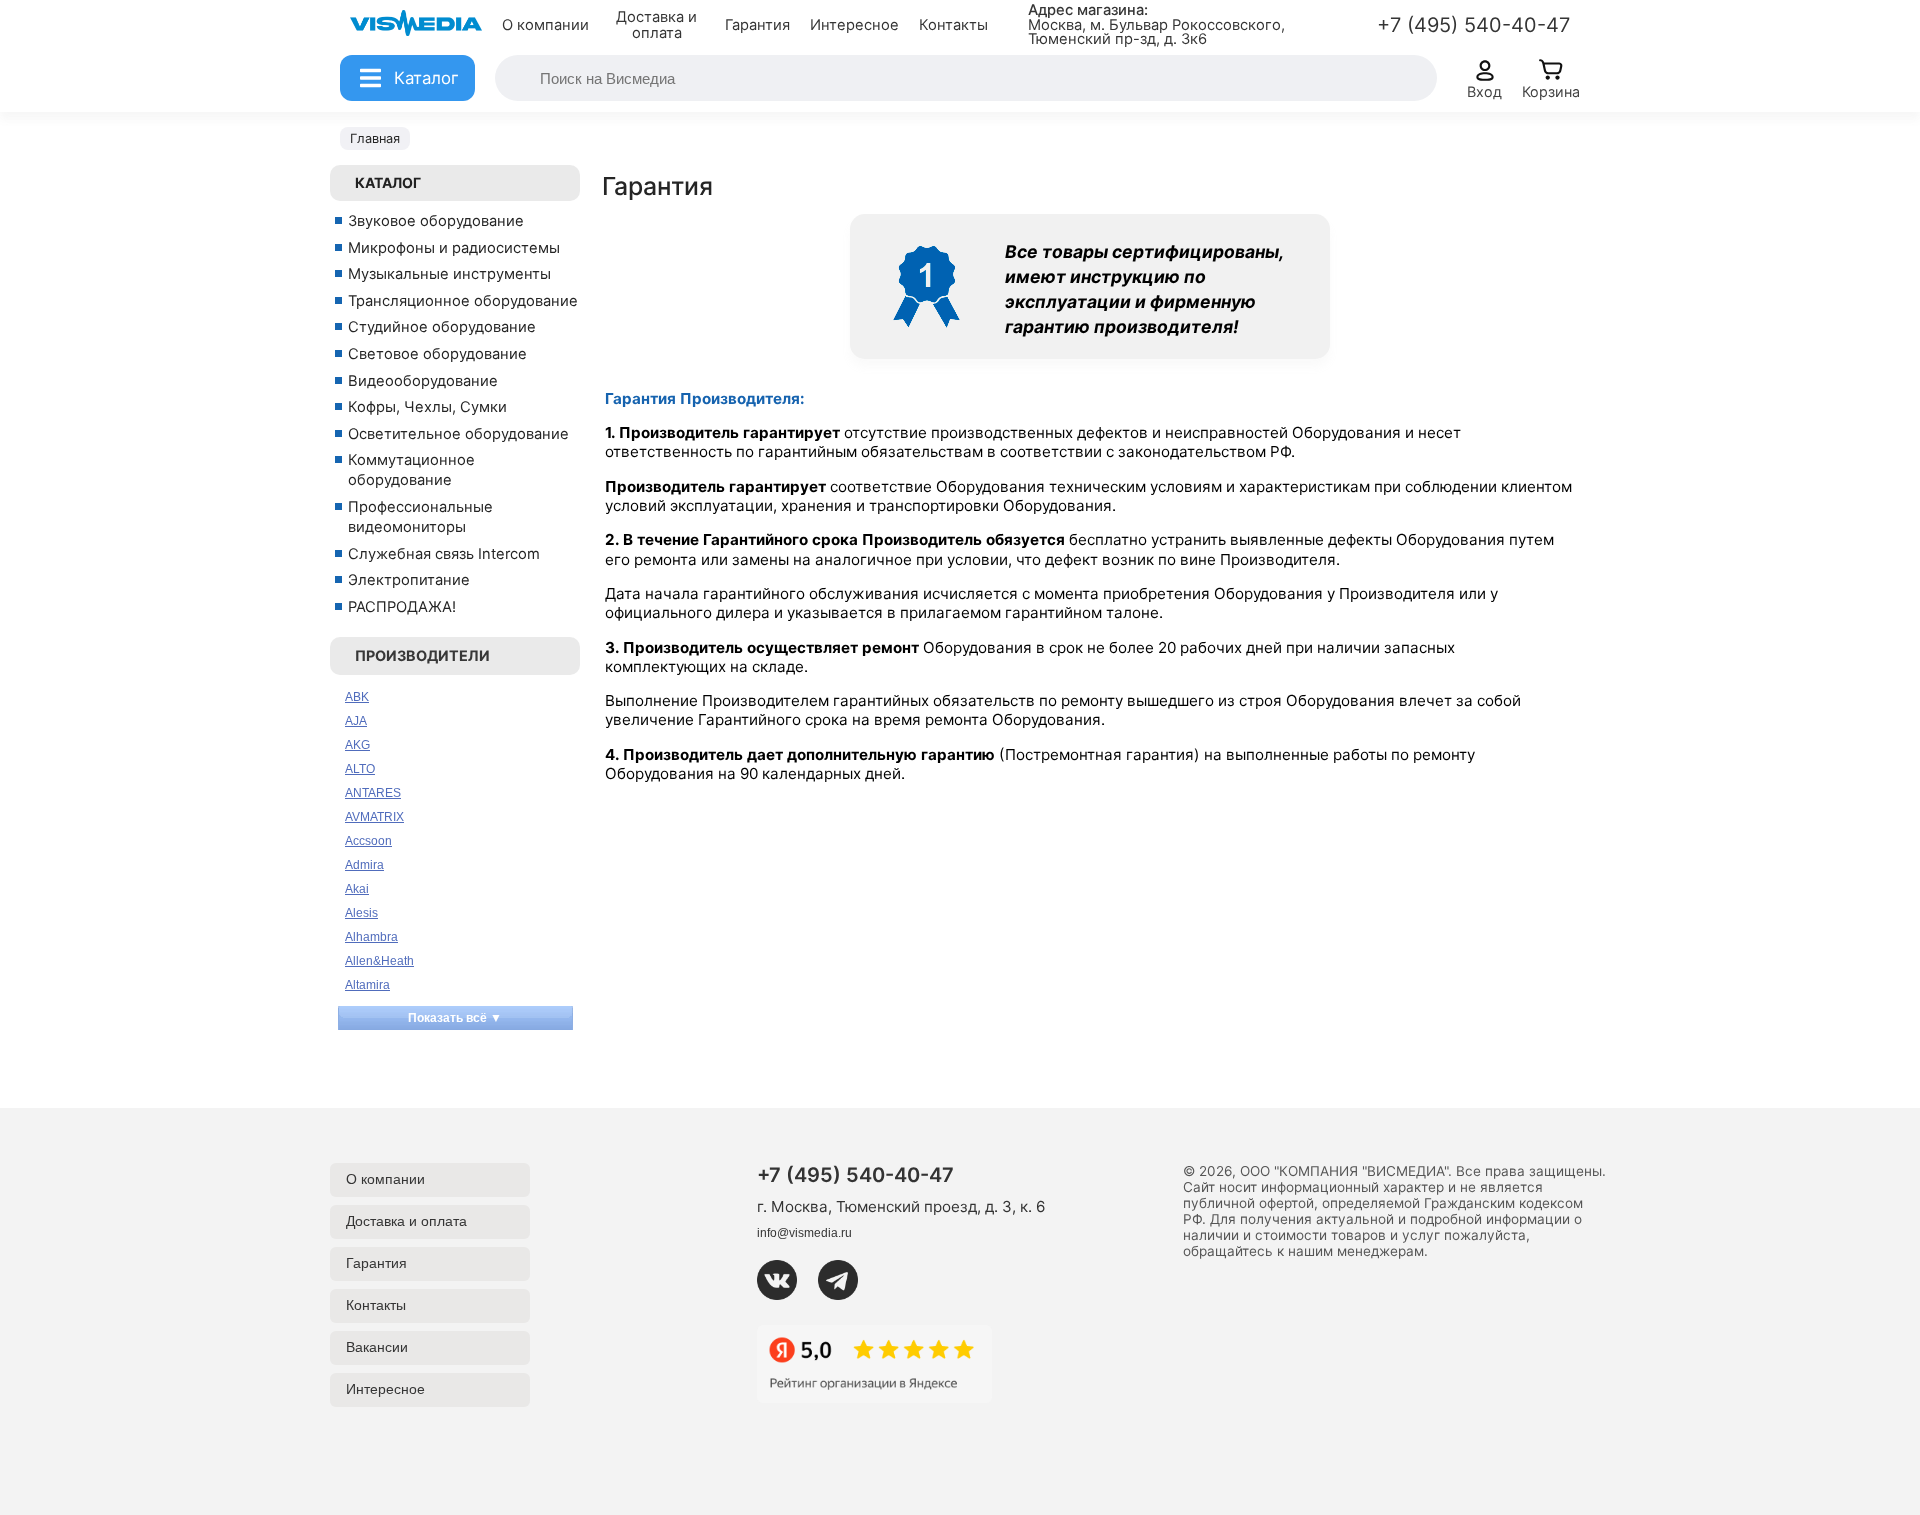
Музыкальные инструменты (449, 274)
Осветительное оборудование (458, 434)
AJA (356, 721)
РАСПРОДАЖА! (402, 607)
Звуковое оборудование (436, 221)
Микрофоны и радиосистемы (454, 248)
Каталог (388, 182)
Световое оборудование (437, 354)
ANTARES (373, 793)
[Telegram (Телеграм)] (846, 1280)
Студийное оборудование (442, 327)
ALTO (360, 769)
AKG (357, 745)
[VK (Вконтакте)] (785, 1280)
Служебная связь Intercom (444, 554)
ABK (357, 697)
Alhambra (371, 937)
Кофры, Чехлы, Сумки (427, 407)
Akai (357, 889)
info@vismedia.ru (804, 1233)
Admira (364, 865)
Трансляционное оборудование (463, 301)
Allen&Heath (379, 961)
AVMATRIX (374, 817)
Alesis (361, 913)
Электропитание (409, 580)
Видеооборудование (423, 381)
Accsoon (368, 841)
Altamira (367, 985)
